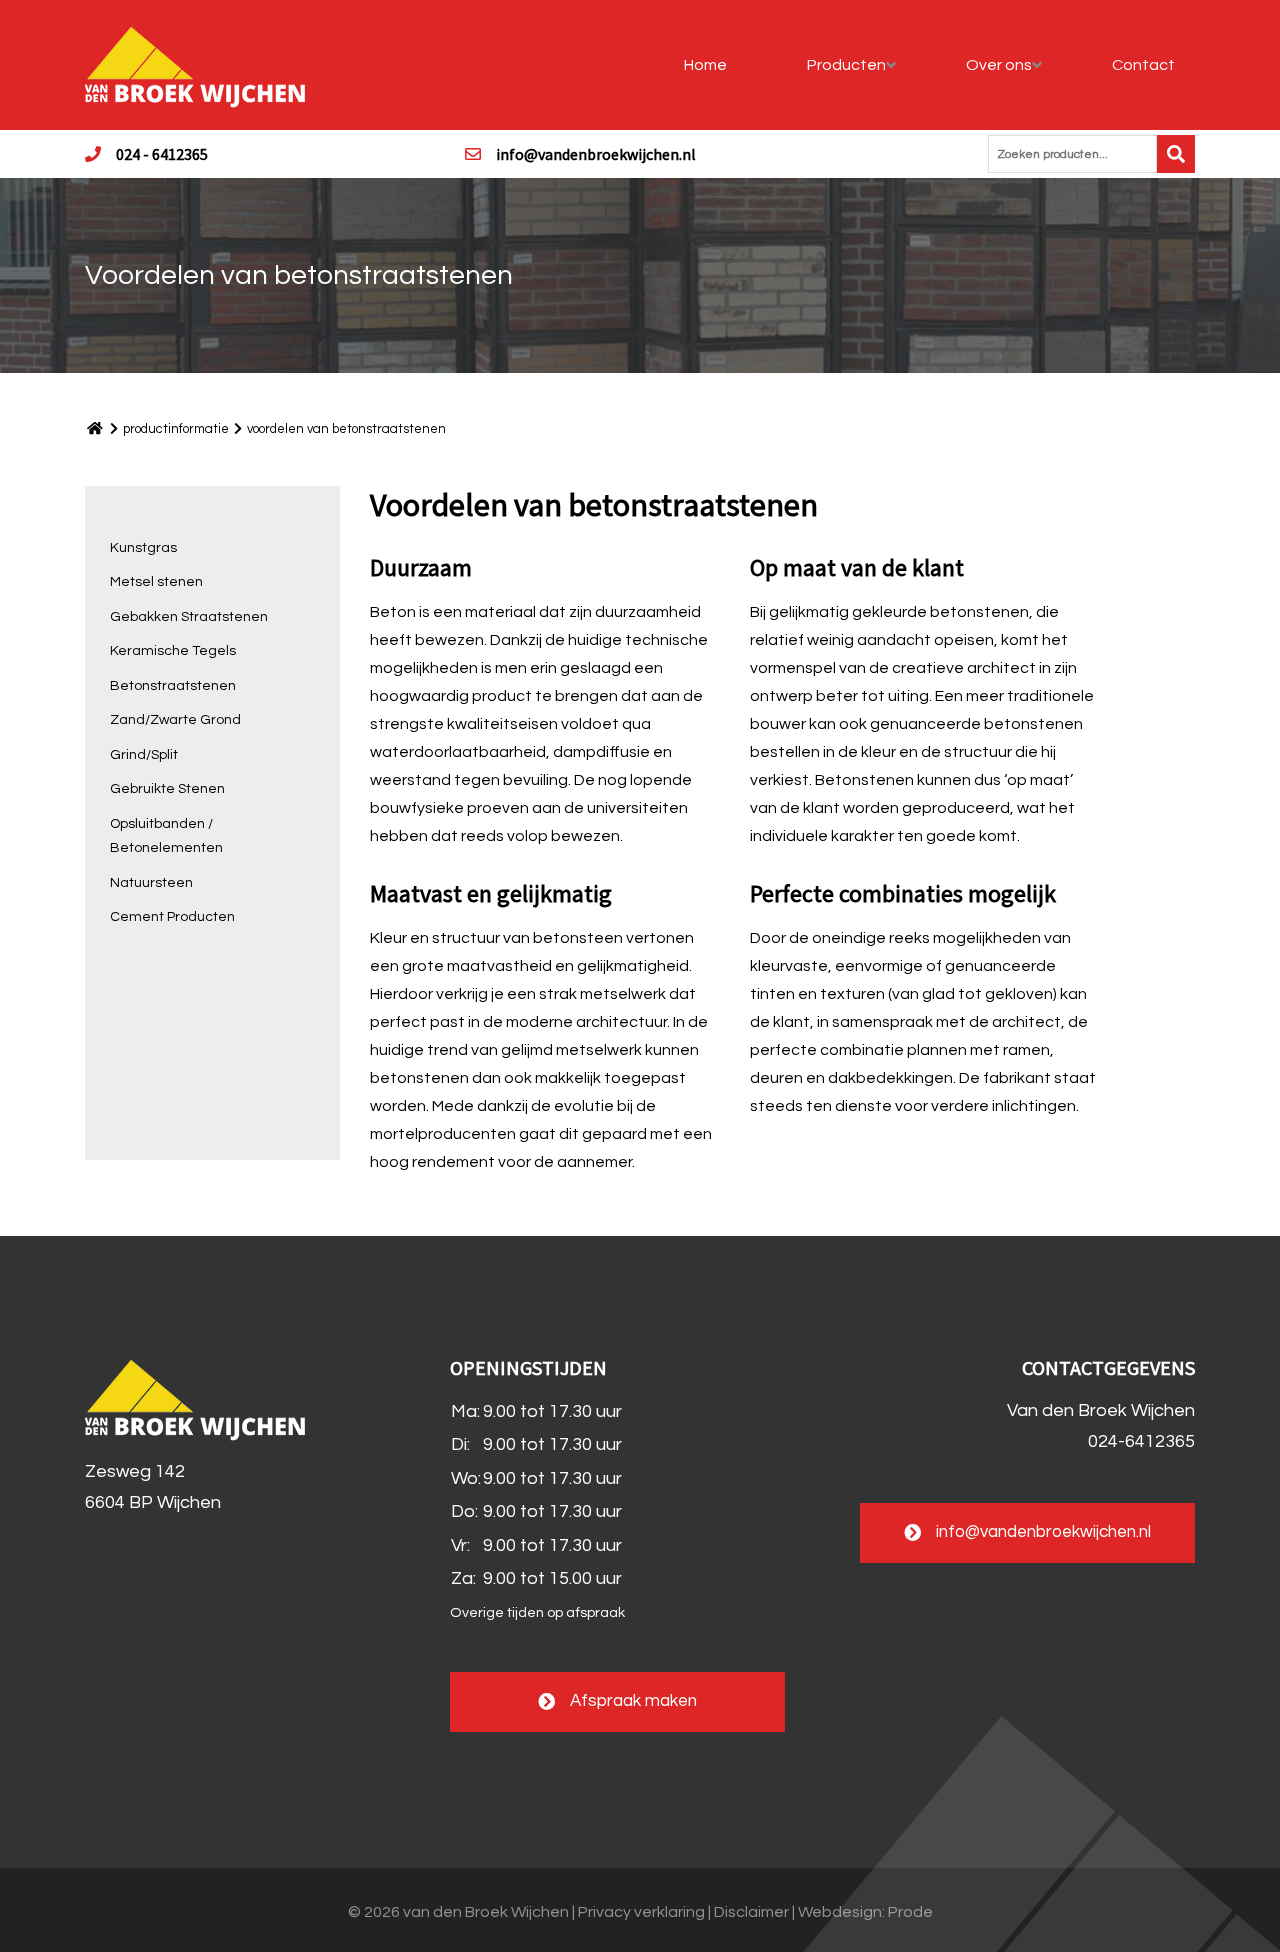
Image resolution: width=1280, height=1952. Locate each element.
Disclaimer (751, 1912)
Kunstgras (143, 548)
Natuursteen (151, 883)
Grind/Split (144, 755)
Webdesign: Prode (865, 1912)
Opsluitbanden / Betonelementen (166, 836)
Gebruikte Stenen (167, 789)
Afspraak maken (633, 1702)
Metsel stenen (156, 582)
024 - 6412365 (162, 154)
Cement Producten (172, 917)
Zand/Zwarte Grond (175, 720)
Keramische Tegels (173, 651)
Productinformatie (176, 429)
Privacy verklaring (641, 1912)
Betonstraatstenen (173, 686)
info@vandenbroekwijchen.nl (596, 154)
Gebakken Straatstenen (189, 617)
